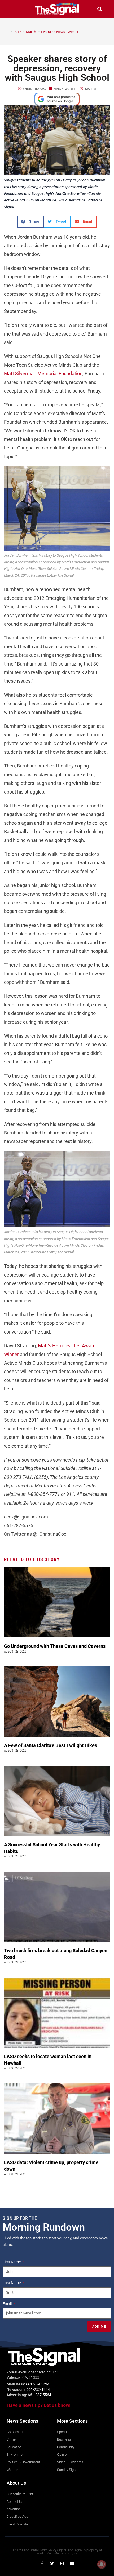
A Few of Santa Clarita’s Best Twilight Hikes (51, 1745)
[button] (14, 9)
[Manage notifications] (102, 2564)
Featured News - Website (61, 32)
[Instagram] (62, 2563)
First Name (12, 2262)
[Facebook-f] (42, 2563)
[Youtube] (72, 2563)
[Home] (7, 32)
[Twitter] (52, 2563)
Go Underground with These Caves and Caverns (55, 1646)
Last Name (12, 2283)
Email (8, 2304)
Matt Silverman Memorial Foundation (43, 373)
